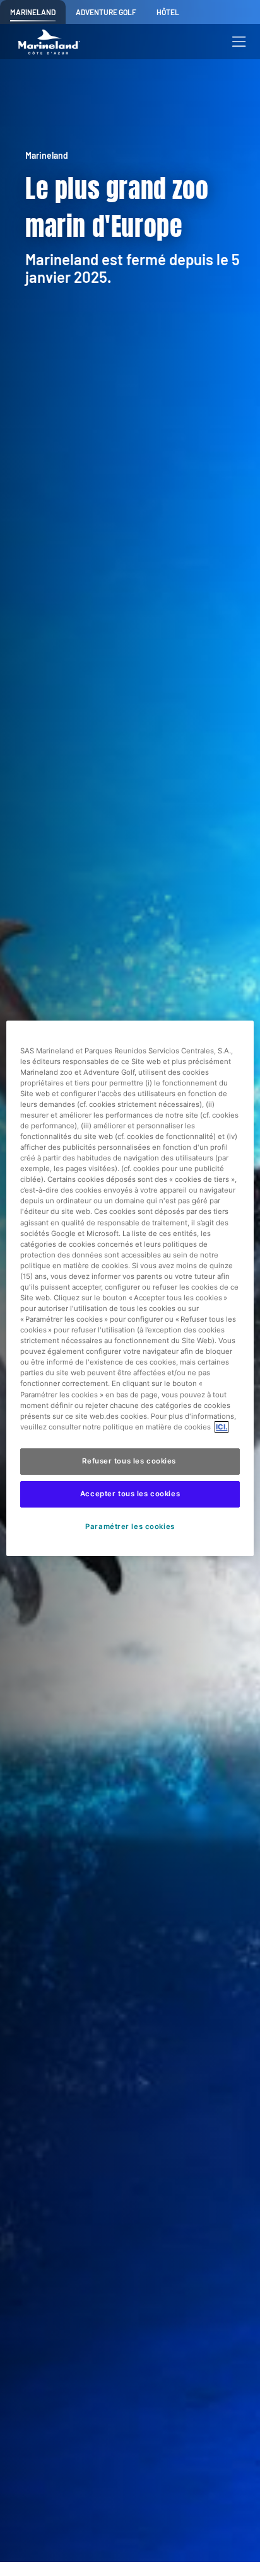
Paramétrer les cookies (130, 1526)
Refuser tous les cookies (130, 1461)
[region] (130, 1288)
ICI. (222, 1427)
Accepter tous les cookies (130, 1494)
